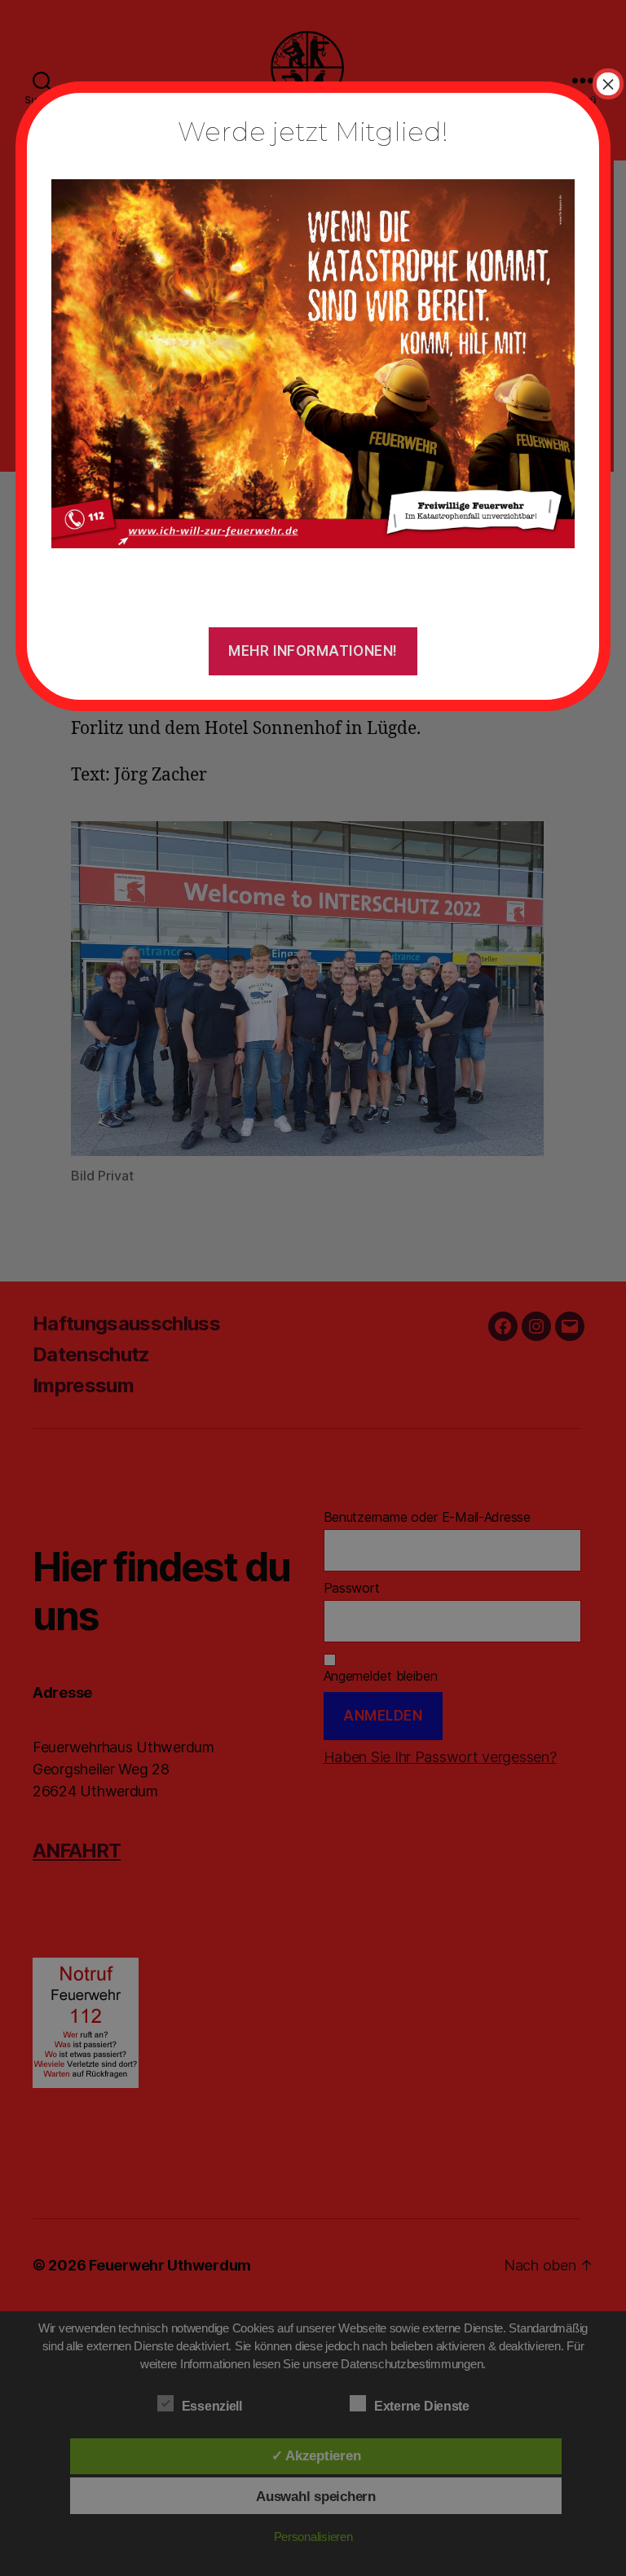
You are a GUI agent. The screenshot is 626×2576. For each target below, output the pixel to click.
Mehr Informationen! (313, 651)
